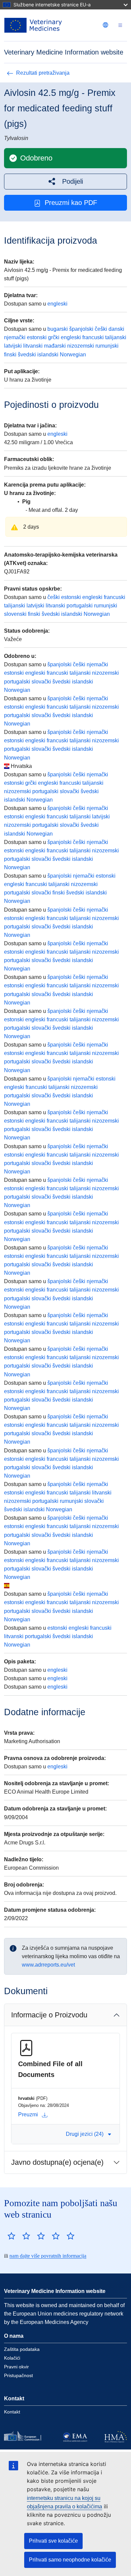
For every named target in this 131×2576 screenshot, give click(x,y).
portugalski (80, 606)
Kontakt (12, 2412)
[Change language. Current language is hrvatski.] (105, 25)
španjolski (81, 329)
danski (116, 329)
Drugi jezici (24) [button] (85, 2134)
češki (101, 329)
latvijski (13, 346)
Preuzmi (28, 2114)
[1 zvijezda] (11, 2236)
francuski (93, 337)
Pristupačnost (18, 2375)
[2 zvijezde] (19, 2236)
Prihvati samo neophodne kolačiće (70, 2560)
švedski (27, 355)
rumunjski (107, 346)
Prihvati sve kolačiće (53, 2541)
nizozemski (81, 346)
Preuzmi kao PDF (71, 203)
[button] (65, 182)
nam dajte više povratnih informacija (48, 2256)
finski (10, 355)
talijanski (116, 337)
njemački (15, 337)
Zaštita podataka (22, 2349)
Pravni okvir (16, 2367)
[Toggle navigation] (120, 25)
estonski (37, 337)
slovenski (15, 614)
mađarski (55, 346)
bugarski (58, 329)
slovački (41, 682)
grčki (54, 337)
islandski (48, 355)
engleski (57, 304)
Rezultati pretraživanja (43, 73)
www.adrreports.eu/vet (48, 1965)
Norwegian (73, 355)
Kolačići (12, 2358)
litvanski (33, 346)
